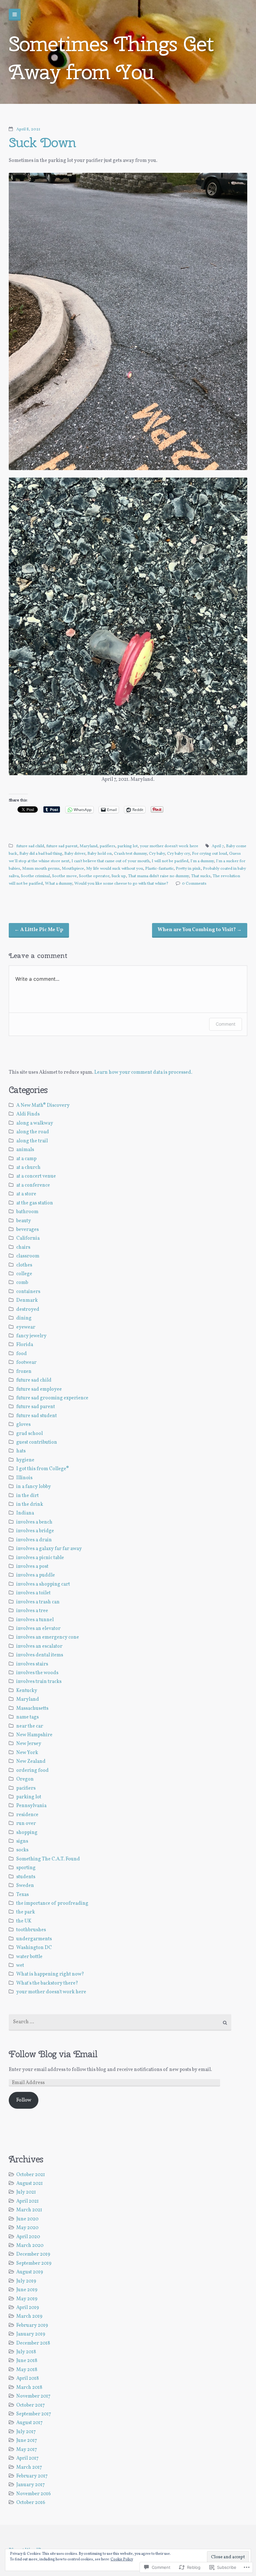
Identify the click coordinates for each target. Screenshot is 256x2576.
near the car (30, 1726)
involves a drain (34, 1540)
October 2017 (31, 2405)
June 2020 (27, 2219)
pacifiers (107, 846)
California (28, 1238)
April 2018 (27, 2379)
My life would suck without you (115, 869)
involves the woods (37, 1673)
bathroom (27, 1212)
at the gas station (35, 1203)
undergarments (34, 1939)
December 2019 (33, 2254)
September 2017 (34, 2414)
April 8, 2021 (28, 129)
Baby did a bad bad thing (41, 854)
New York (27, 1753)
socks (22, 1850)
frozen (24, 1372)
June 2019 (27, 2290)
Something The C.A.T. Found (48, 1859)
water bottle (29, 1957)
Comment (226, 1024)
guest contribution (37, 1442)
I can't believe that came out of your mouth (111, 861)
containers (28, 1292)
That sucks (201, 876)
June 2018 (27, 2361)
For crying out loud (209, 854)
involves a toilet (33, 1593)
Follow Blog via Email (53, 2054)
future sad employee (39, 1389)
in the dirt (27, 1496)
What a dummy (59, 884)
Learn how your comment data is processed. (143, 1072)
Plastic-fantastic (159, 869)
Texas (22, 1895)
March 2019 (29, 2316)
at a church (28, 1168)
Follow (24, 2100)
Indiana (25, 1513)
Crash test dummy (130, 854)
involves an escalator (39, 1646)
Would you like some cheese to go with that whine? (121, 884)
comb (22, 1283)
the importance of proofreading (52, 1903)
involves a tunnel (35, 1620)
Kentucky (27, 1691)
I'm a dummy (202, 861)
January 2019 (31, 2334)
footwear (26, 1363)
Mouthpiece (73, 869)
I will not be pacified (170, 861)
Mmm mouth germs (41, 869)
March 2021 (29, 2210)
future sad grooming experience (52, 1398)
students (26, 1877)
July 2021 (26, 2192)
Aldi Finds (28, 1114)
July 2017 (26, 2432)
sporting (26, 1868)
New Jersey (29, 1744)
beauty (24, 1221)
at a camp (26, 1159)
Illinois (24, 1478)
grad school (30, 1434)
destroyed (28, 1310)
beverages (27, 1230)
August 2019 (30, 2272)
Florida (25, 1345)
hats (21, 1451)
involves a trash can (38, 1602)
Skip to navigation (15, 15)
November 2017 (33, 2396)
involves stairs (32, 1664)
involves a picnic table (40, 1558)
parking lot (128, 846)
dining (24, 1318)
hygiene (25, 1460)
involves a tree (32, 1611)
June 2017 (27, 2441)
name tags (27, 1717)
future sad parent (62, 846)
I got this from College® (43, 1469)
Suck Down (42, 142)
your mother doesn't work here (169, 846)
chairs (23, 1247)
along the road (33, 1132)
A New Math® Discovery (43, 1106)
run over (26, 1824)
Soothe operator (94, 876)
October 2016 (31, 2503)
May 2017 (27, 2450)
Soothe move (64, 876)
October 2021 (31, 2175)
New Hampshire (34, 1735)
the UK (24, 1921)
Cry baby (157, 854)
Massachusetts (32, 1708)
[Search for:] (120, 2022)
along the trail (32, 1141)
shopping (27, 1833)
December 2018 (33, 2343)
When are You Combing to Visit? (200, 930)
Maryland (89, 846)
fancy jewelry (31, 1336)
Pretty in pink (188, 869)
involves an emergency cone (48, 1637)
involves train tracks (39, 1682)
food (22, 1354)
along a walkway (35, 1123)
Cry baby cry (178, 854)
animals (25, 1150)
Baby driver (75, 854)
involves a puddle (36, 1575)
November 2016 (34, 2494)
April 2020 (28, 2237)
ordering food (32, 1771)
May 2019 (27, 2299)
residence (27, 1815)
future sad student (37, 1416)
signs (22, 1841)
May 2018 (27, 2370)
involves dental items (40, 1655)
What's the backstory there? (47, 1983)
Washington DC (34, 1948)
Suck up (119, 876)
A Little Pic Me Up (39, 930)
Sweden (25, 1886)
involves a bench (34, 1522)
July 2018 (26, 2352)
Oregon (25, 1779)
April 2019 (28, 2308)
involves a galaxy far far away (49, 1549)
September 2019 (34, 2263)
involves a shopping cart (43, 1584)
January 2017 (31, 2485)
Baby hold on (100, 854)
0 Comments (194, 884)
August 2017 (30, 2423)
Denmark (27, 1300)
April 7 (218, 846)
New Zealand (31, 1762)
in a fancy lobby (34, 1487)
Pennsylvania (31, 1806)
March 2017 (29, 2467)
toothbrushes (31, 1930)
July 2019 (26, 2281)
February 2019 (32, 2326)
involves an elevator (38, 1629)
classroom (28, 1256)
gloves (23, 1425)
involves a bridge (35, 1531)
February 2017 (32, 2476)
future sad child (30, 846)
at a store (26, 1194)
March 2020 (30, 2246)
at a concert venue (36, 1176)
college (24, 1274)
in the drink (30, 1504)
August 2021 (30, 2184)
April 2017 (27, 2458)
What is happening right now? (50, 1974)
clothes (24, 1265)
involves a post (32, 1567)
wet (20, 1966)
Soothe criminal (35, 876)
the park (26, 1912)
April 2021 (27, 2201)
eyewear (26, 1327)
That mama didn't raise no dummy (158, 876)
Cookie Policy (122, 2559)
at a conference (33, 1185)
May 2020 (27, 2228)
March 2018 (29, 2388)
